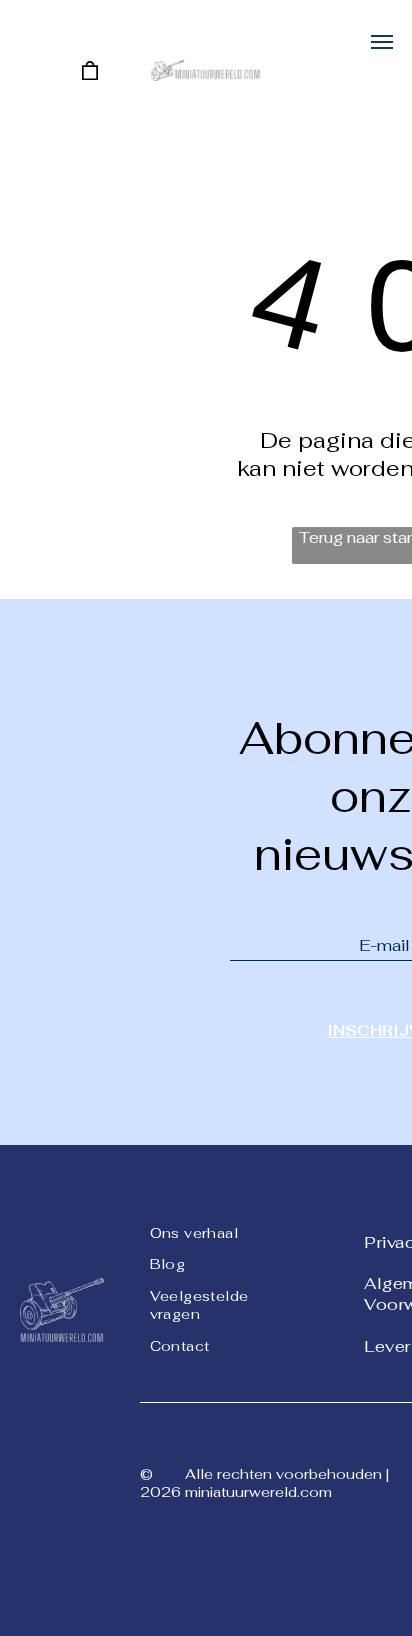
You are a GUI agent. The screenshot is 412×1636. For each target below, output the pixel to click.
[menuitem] (222, 1231)
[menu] (382, 42)
